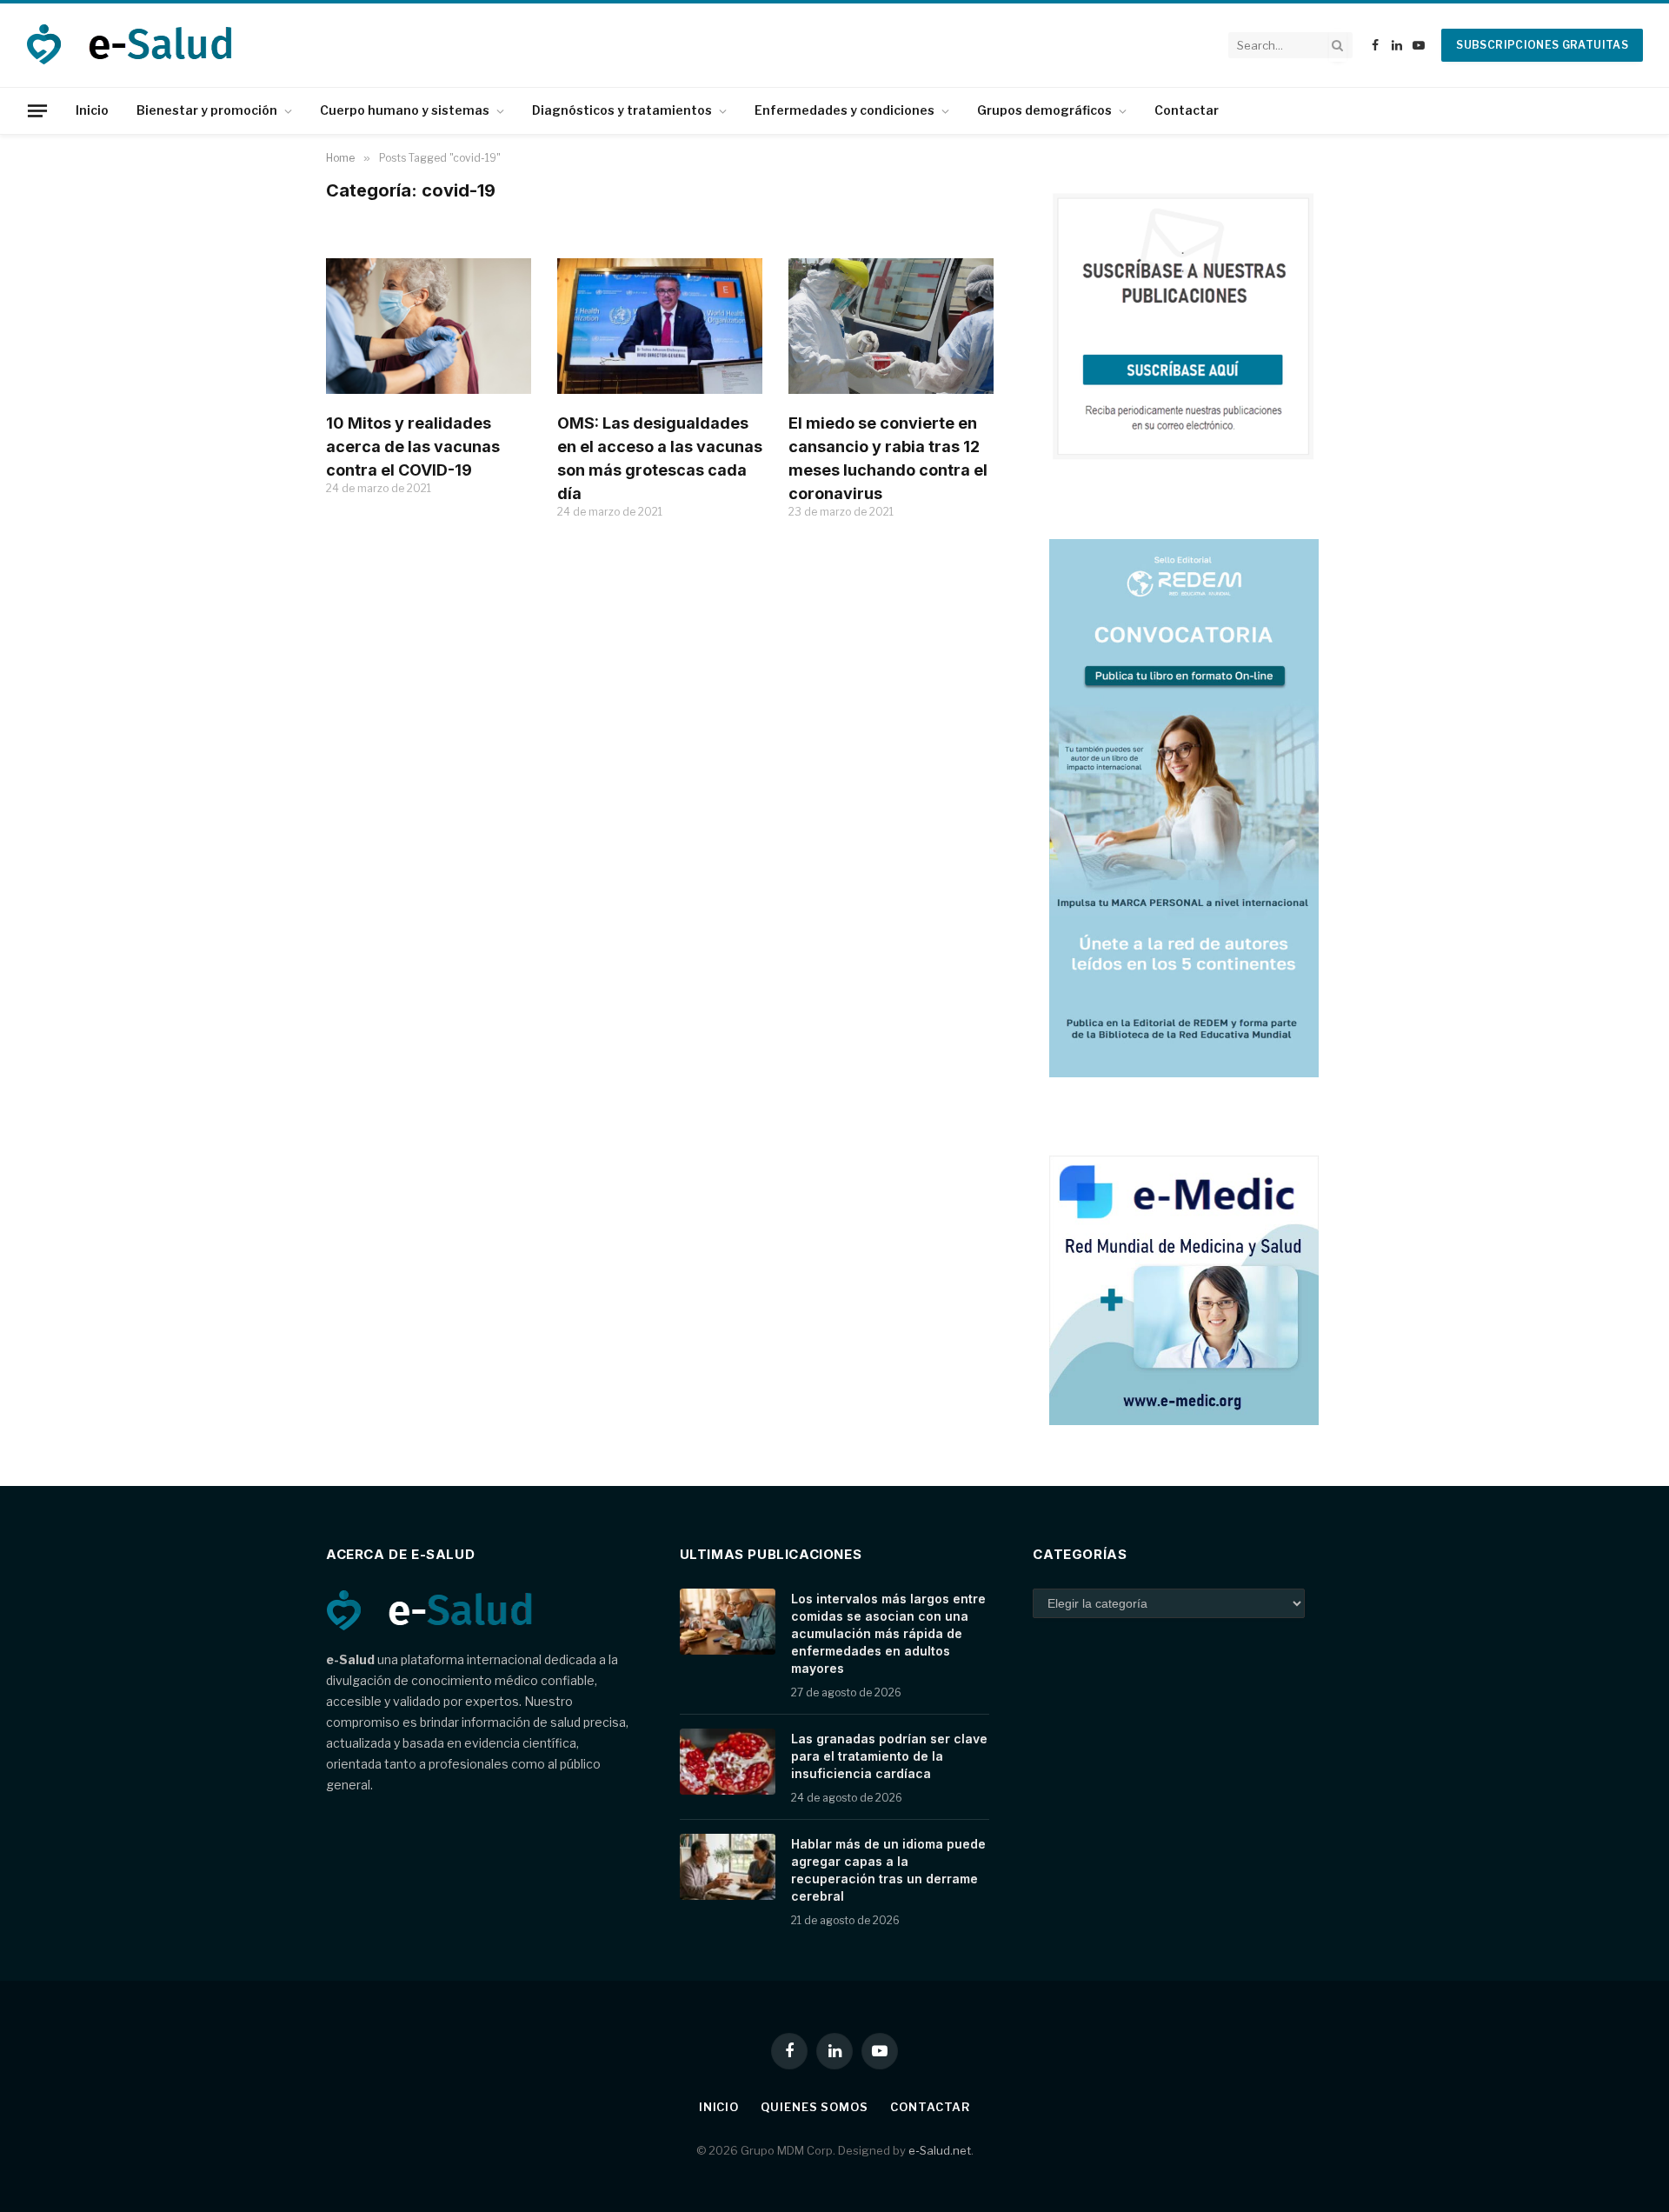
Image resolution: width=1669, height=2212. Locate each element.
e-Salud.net (940, 2150)
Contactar (1187, 110)
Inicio (92, 110)
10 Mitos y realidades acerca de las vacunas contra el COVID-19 (413, 446)
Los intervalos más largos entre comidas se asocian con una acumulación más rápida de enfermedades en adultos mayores (888, 1633)
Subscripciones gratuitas (1542, 45)
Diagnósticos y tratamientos (622, 110)
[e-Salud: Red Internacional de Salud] (140, 45)
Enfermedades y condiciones (844, 110)
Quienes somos (815, 2107)
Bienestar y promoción (207, 110)
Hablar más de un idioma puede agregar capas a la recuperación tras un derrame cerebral (888, 1870)
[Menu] (37, 110)
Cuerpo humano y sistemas (405, 110)
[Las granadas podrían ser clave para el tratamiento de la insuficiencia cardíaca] (728, 1762)
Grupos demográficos (1044, 110)
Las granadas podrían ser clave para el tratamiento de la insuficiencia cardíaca (889, 1756)
